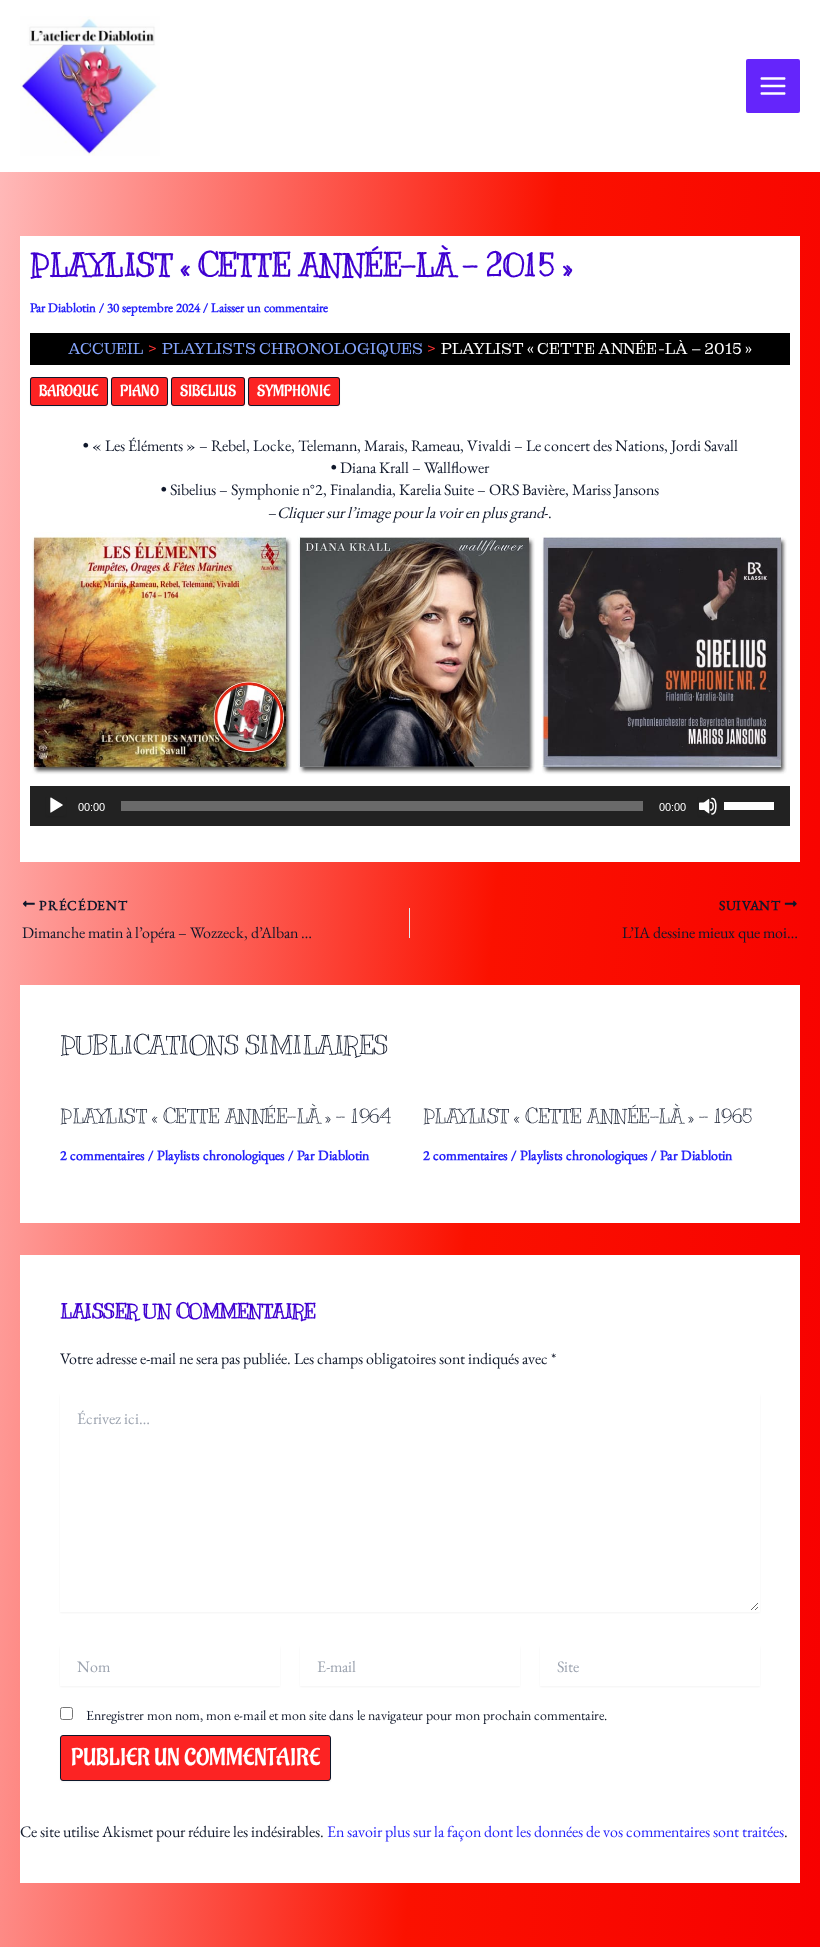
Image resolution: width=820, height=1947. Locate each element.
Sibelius (208, 391)
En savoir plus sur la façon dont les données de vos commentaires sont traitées (555, 1831)
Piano (139, 391)
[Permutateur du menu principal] (773, 86)
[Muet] (708, 806)
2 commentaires (102, 1155)
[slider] (752, 804)
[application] (410, 806)
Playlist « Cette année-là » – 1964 (225, 1116)
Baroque (69, 391)
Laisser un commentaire (269, 307)
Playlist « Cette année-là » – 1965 (588, 1116)
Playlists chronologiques (221, 1155)
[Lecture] (56, 806)
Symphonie (294, 391)
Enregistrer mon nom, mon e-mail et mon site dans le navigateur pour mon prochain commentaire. (346, 1715)
